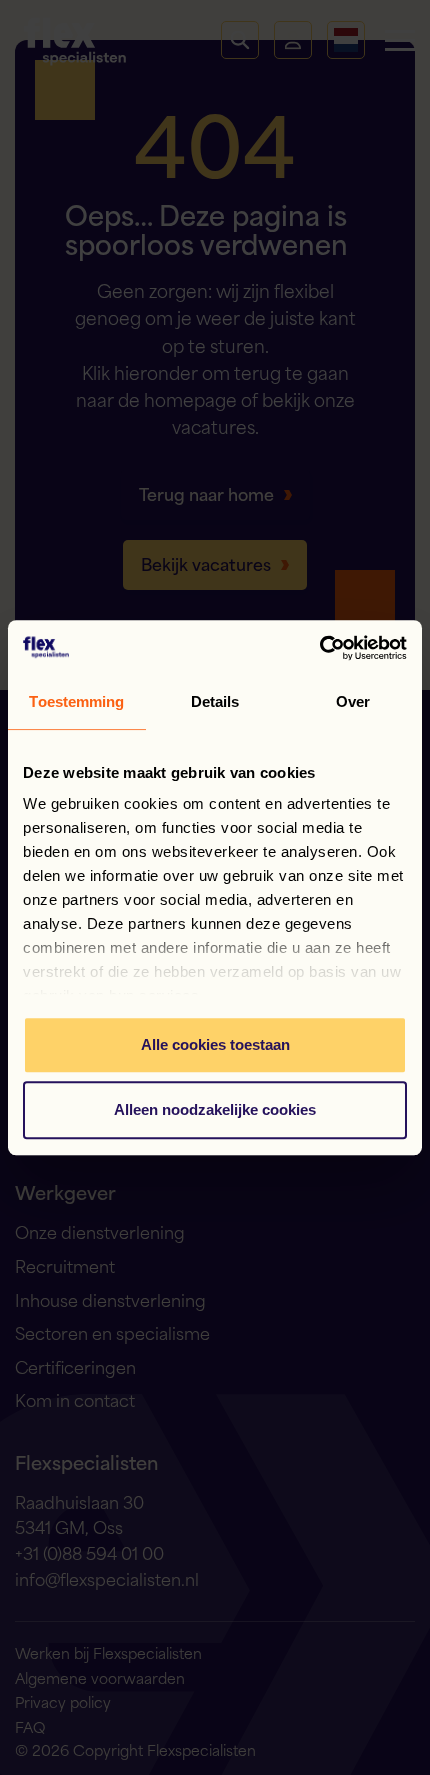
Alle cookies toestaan (215, 1044)
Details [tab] (215, 701)
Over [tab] (353, 701)
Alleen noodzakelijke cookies (215, 1109)
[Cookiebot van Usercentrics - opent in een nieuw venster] (319, 648)
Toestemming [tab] (76, 701)
